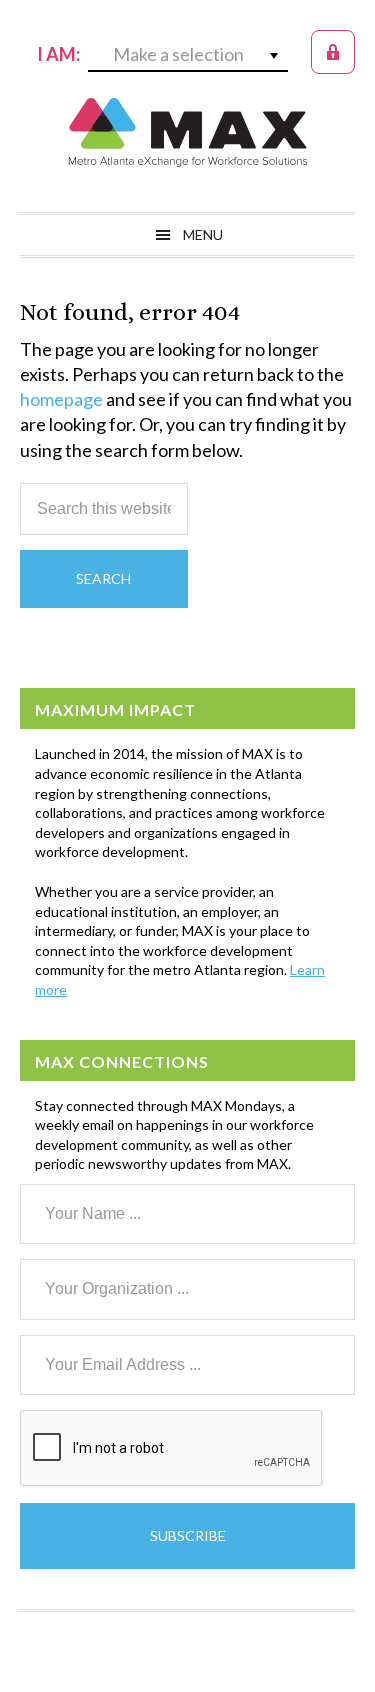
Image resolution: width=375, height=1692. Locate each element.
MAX (188, 132)
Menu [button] (203, 234)
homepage (61, 399)
